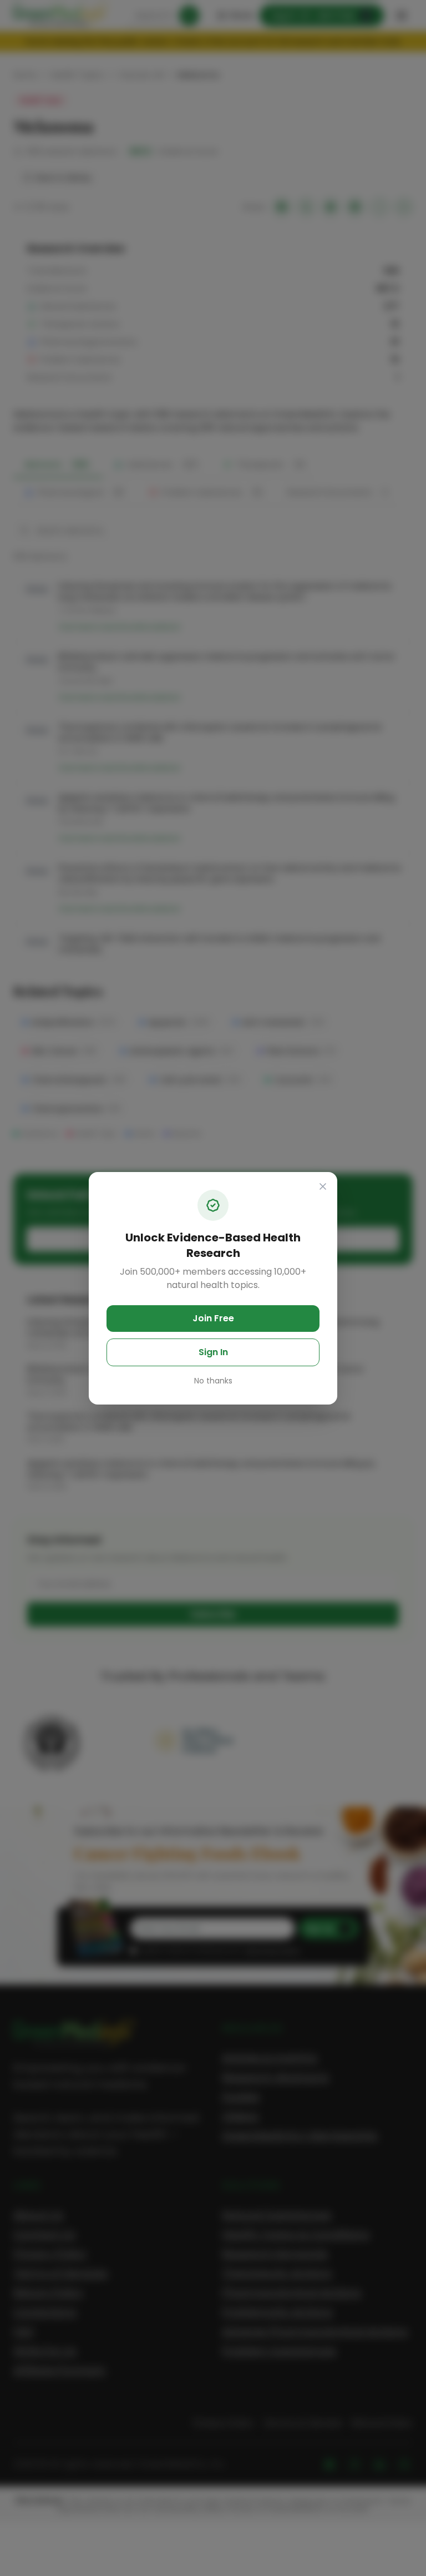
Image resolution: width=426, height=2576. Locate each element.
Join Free (213, 1318)
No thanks (213, 1381)
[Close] (323, 1186)
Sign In (213, 1352)
